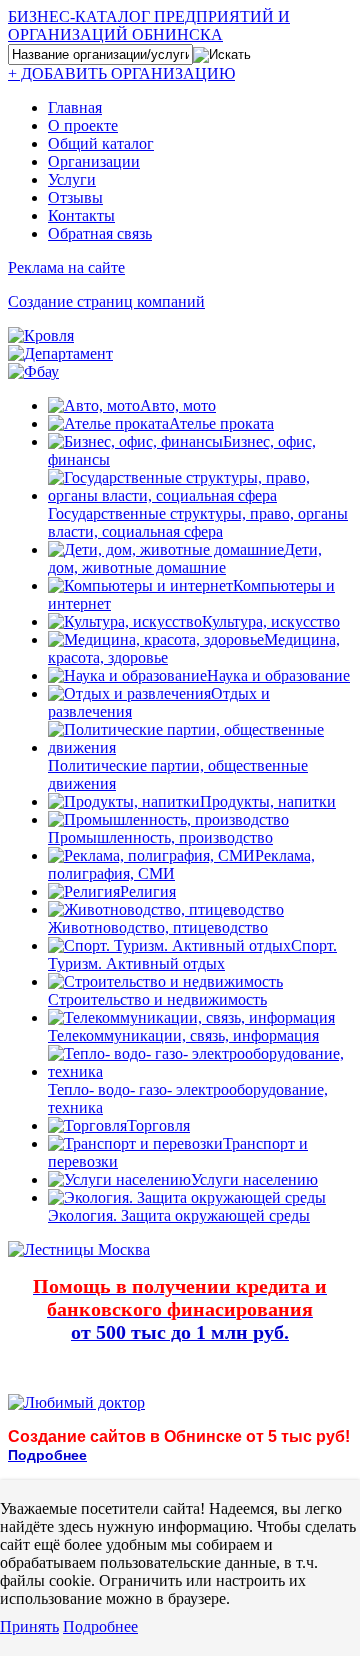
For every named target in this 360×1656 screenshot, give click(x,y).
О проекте (83, 125)
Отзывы (75, 197)
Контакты (81, 215)
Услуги (72, 179)
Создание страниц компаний (106, 301)
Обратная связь (100, 233)
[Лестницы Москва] (79, 1249)
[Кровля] (41, 335)
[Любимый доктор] (76, 1402)
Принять (29, 1626)
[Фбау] (33, 371)
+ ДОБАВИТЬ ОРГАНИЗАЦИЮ (121, 73)
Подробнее (100, 1626)
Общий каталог (101, 143)
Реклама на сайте (66, 267)
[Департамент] (60, 353)
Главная (75, 107)
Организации (94, 161)
